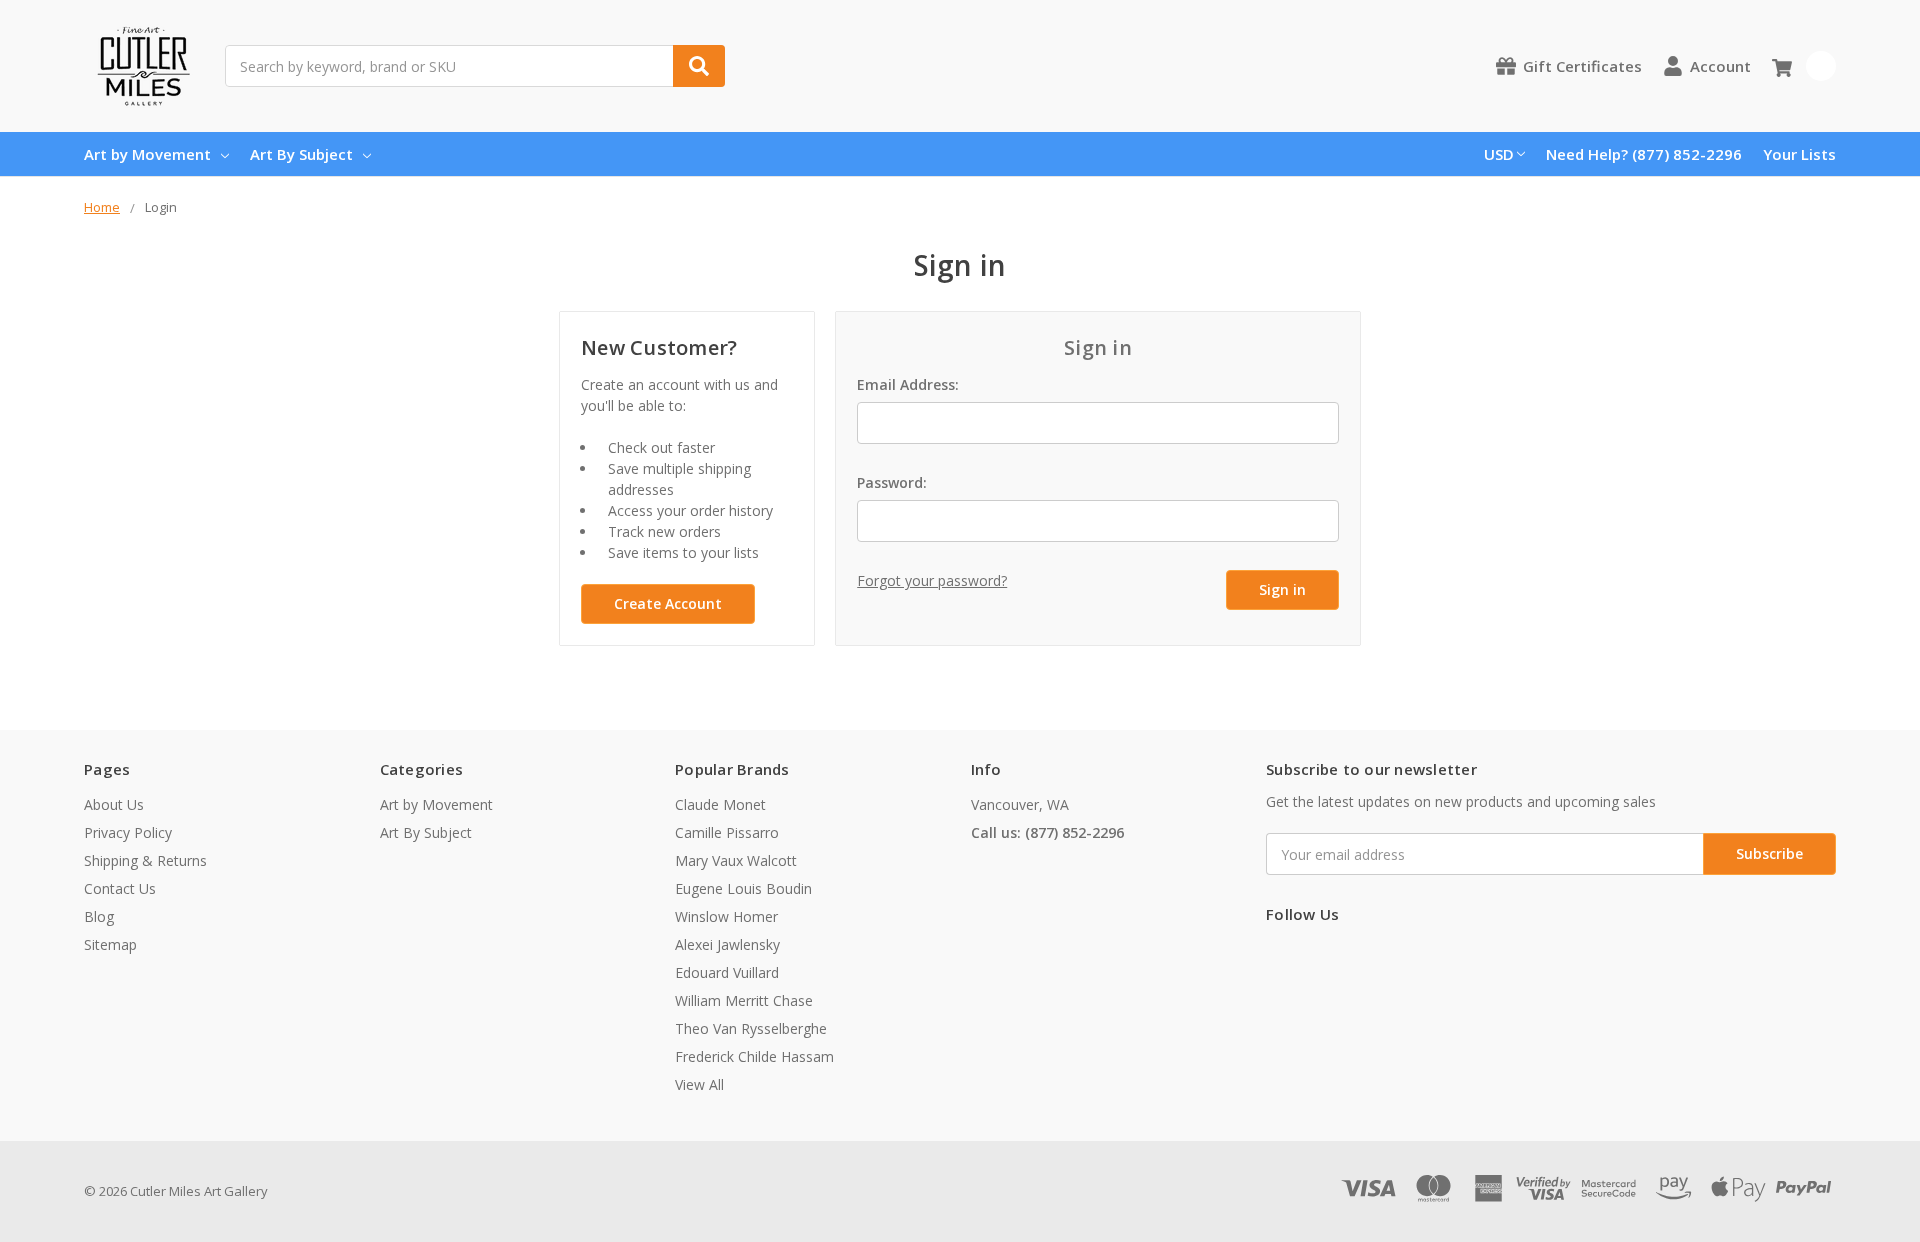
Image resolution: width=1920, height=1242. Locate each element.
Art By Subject (301, 154)
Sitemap (110, 944)
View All (699, 1084)
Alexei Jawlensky (727, 944)
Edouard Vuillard (727, 972)
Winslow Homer (726, 916)
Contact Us (120, 888)
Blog (99, 916)
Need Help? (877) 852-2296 (1644, 154)
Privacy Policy (128, 832)
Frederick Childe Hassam (754, 1056)
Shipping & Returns (145, 860)
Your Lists (1799, 154)
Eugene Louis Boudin (743, 888)
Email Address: (908, 384)
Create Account (668, 603)
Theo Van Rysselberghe (751, 1028)
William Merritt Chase (744, 1000)
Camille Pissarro (727, 832)
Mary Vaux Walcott (736, 860)
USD (1499, 154)
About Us (114, 804)
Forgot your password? (932, 580)
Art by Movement (147, 154)
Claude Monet (720, 804)
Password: (892, 482)
